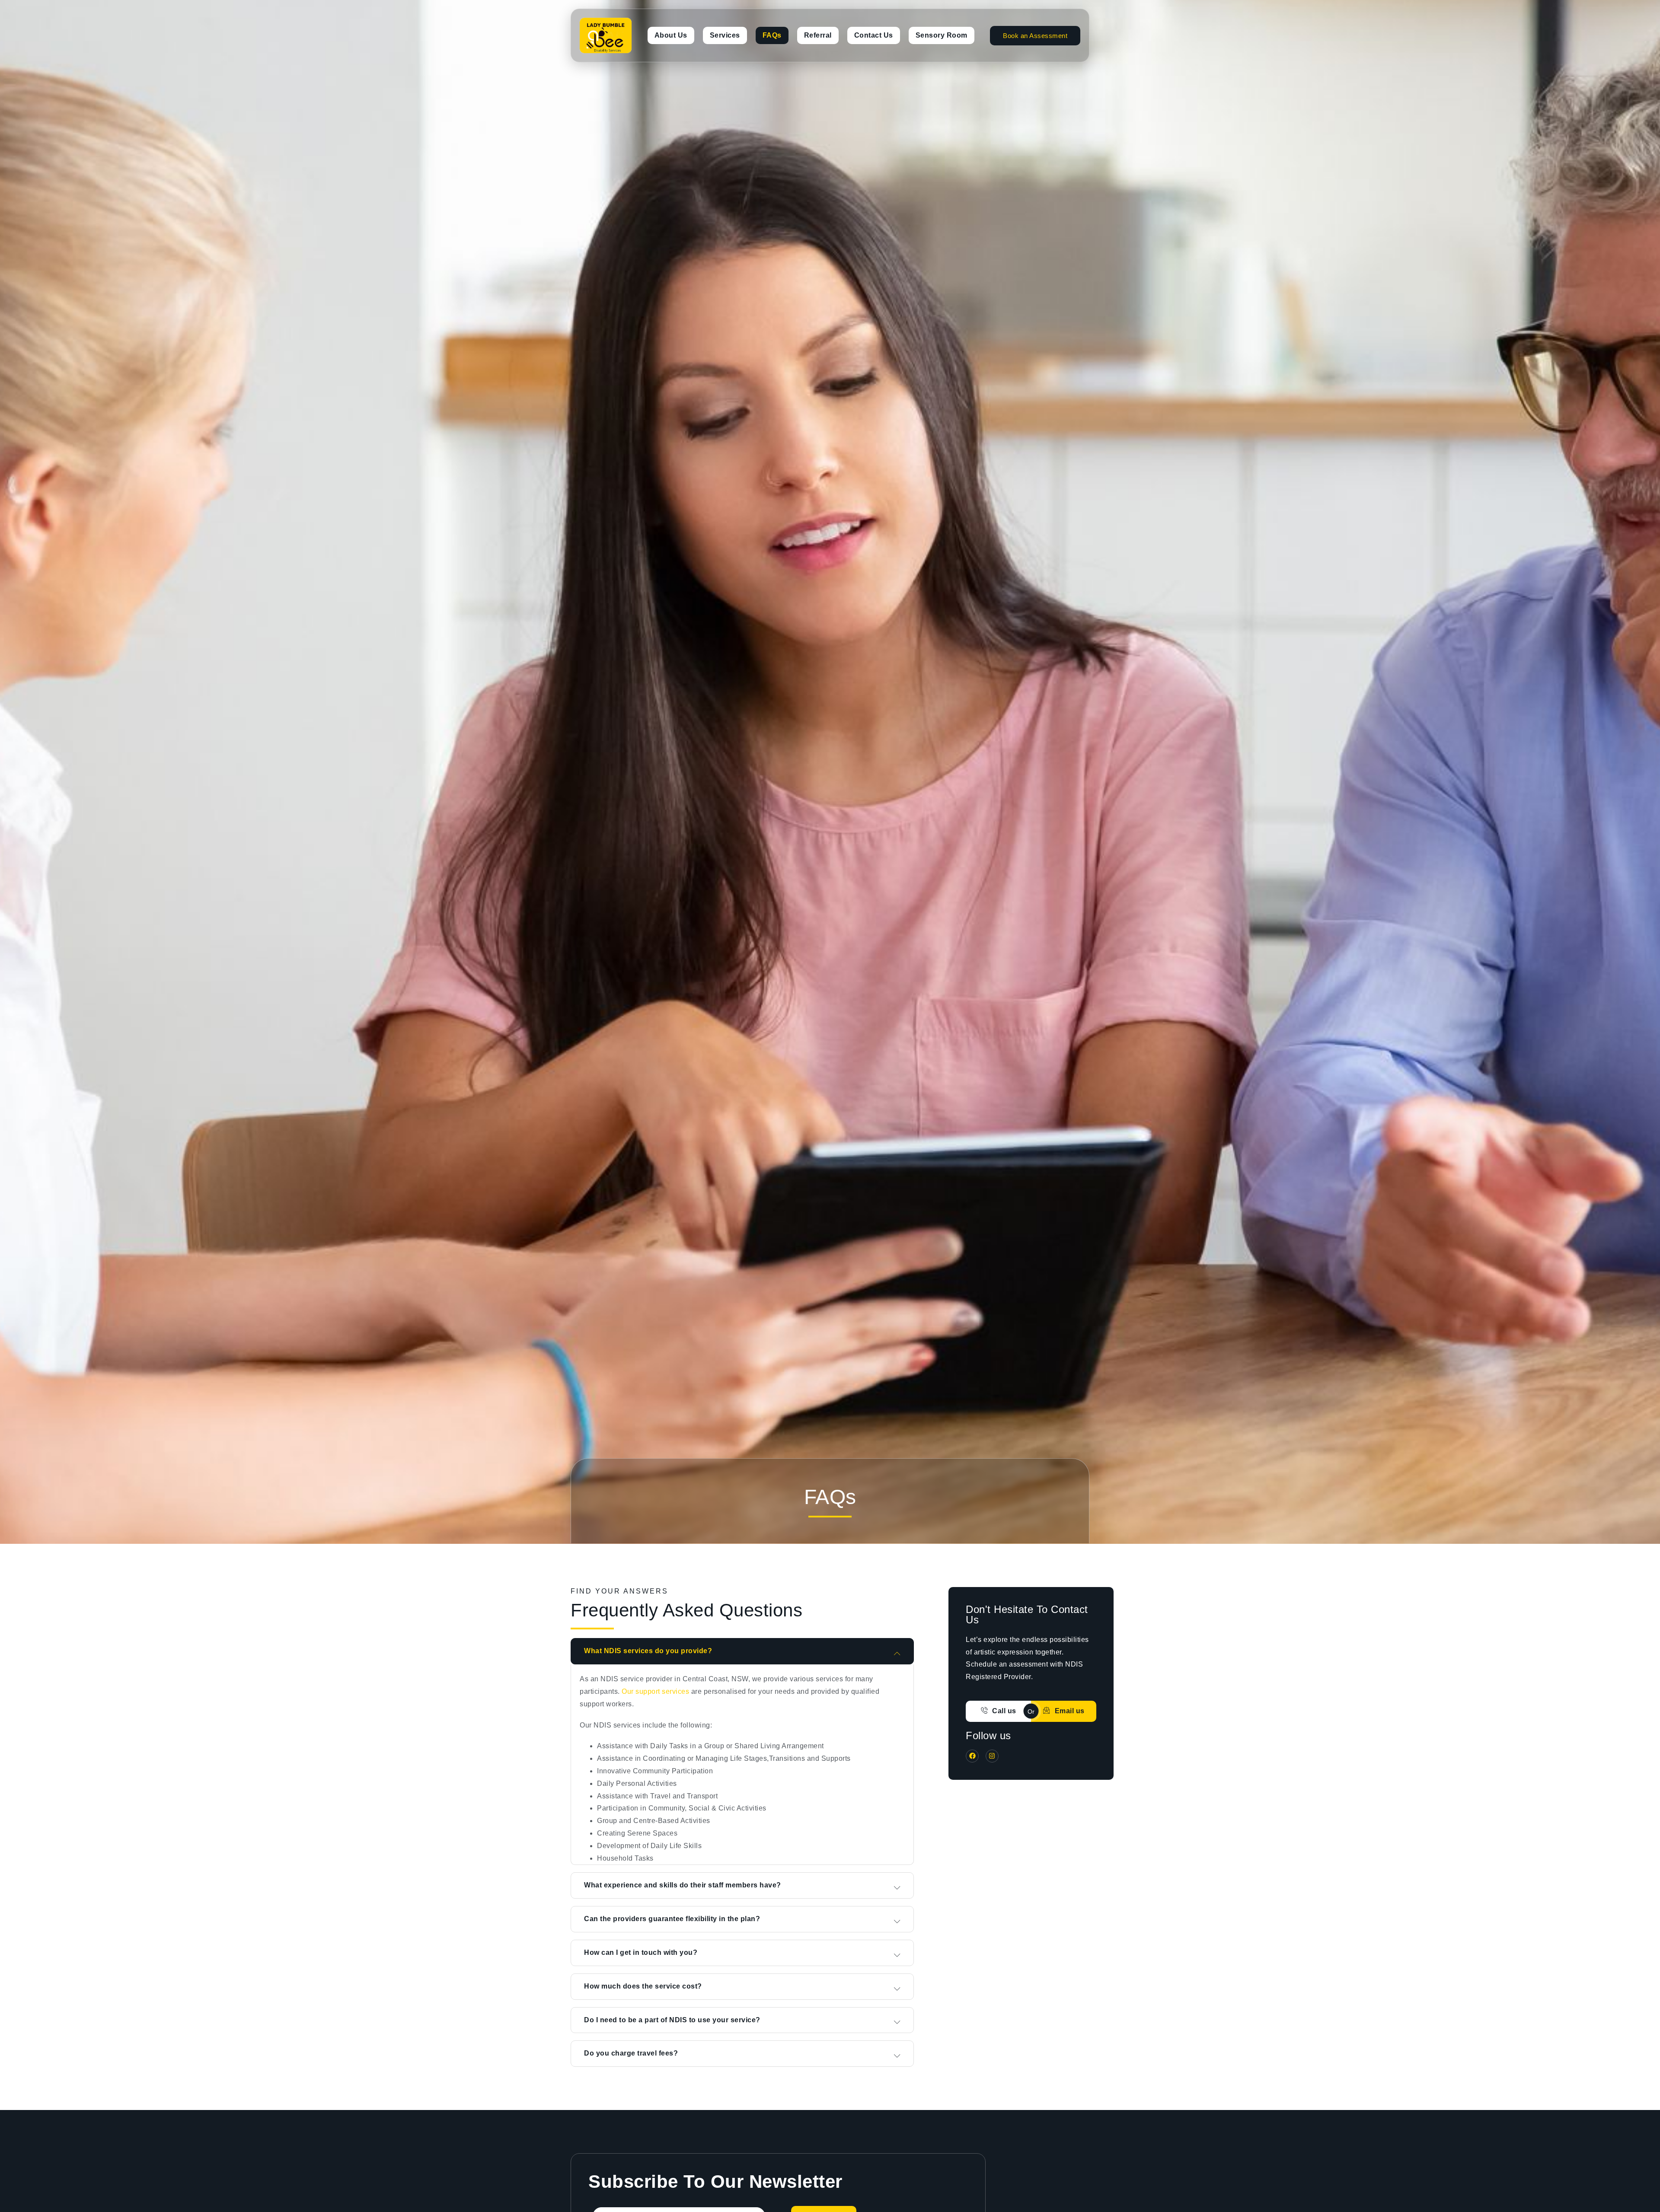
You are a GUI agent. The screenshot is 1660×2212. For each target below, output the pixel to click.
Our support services (655, 1691)
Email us (1070, 1711)
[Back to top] (1644, 2196)
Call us (1004, 1711)
